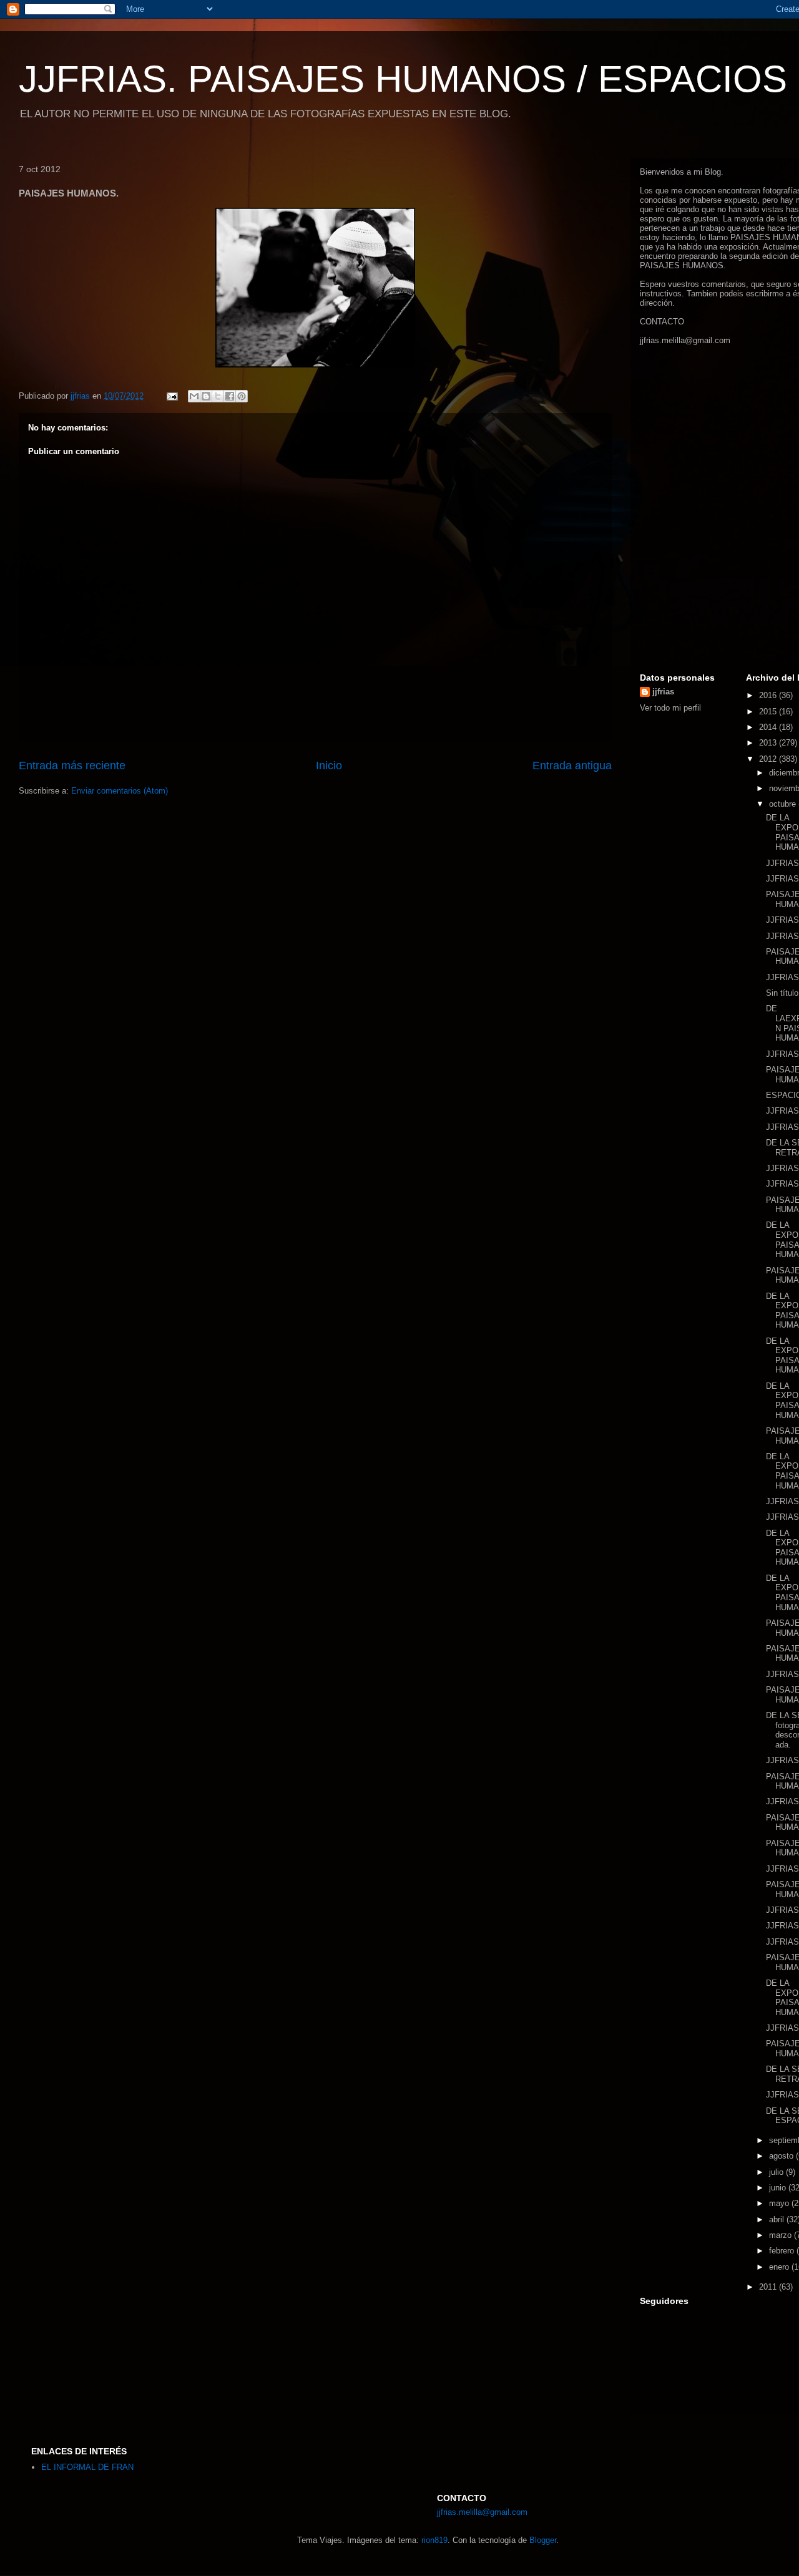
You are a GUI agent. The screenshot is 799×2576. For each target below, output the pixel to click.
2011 (769, 2287)
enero (780, 2267)
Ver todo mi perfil (670, 708)
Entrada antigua (572, 766)
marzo (782, 2235)
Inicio (329, 766)
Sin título (782, 993)
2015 (769, 712)
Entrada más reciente (72, 766)
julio (777, 2172)
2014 (769, 727)
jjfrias (663, 692)
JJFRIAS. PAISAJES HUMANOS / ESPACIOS (403, 79)
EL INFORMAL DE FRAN (87, 2467)
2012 (769, 759)
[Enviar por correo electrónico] (194, 396)
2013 (769, 743)
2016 (769, 695)
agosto (782, 2156)
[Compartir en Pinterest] (242, 396)
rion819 (434, 2540)
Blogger (543, 2540)
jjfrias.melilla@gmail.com (685, 340)
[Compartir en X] (218, 396)
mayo (780, 2203)
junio (779, 2188)
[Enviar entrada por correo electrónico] (171, 396)
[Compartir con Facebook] (230, 396)
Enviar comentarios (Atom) (120, 791)
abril (778, 2219)
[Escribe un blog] (206, 396)
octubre (784, 804)
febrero (783, 2251)
